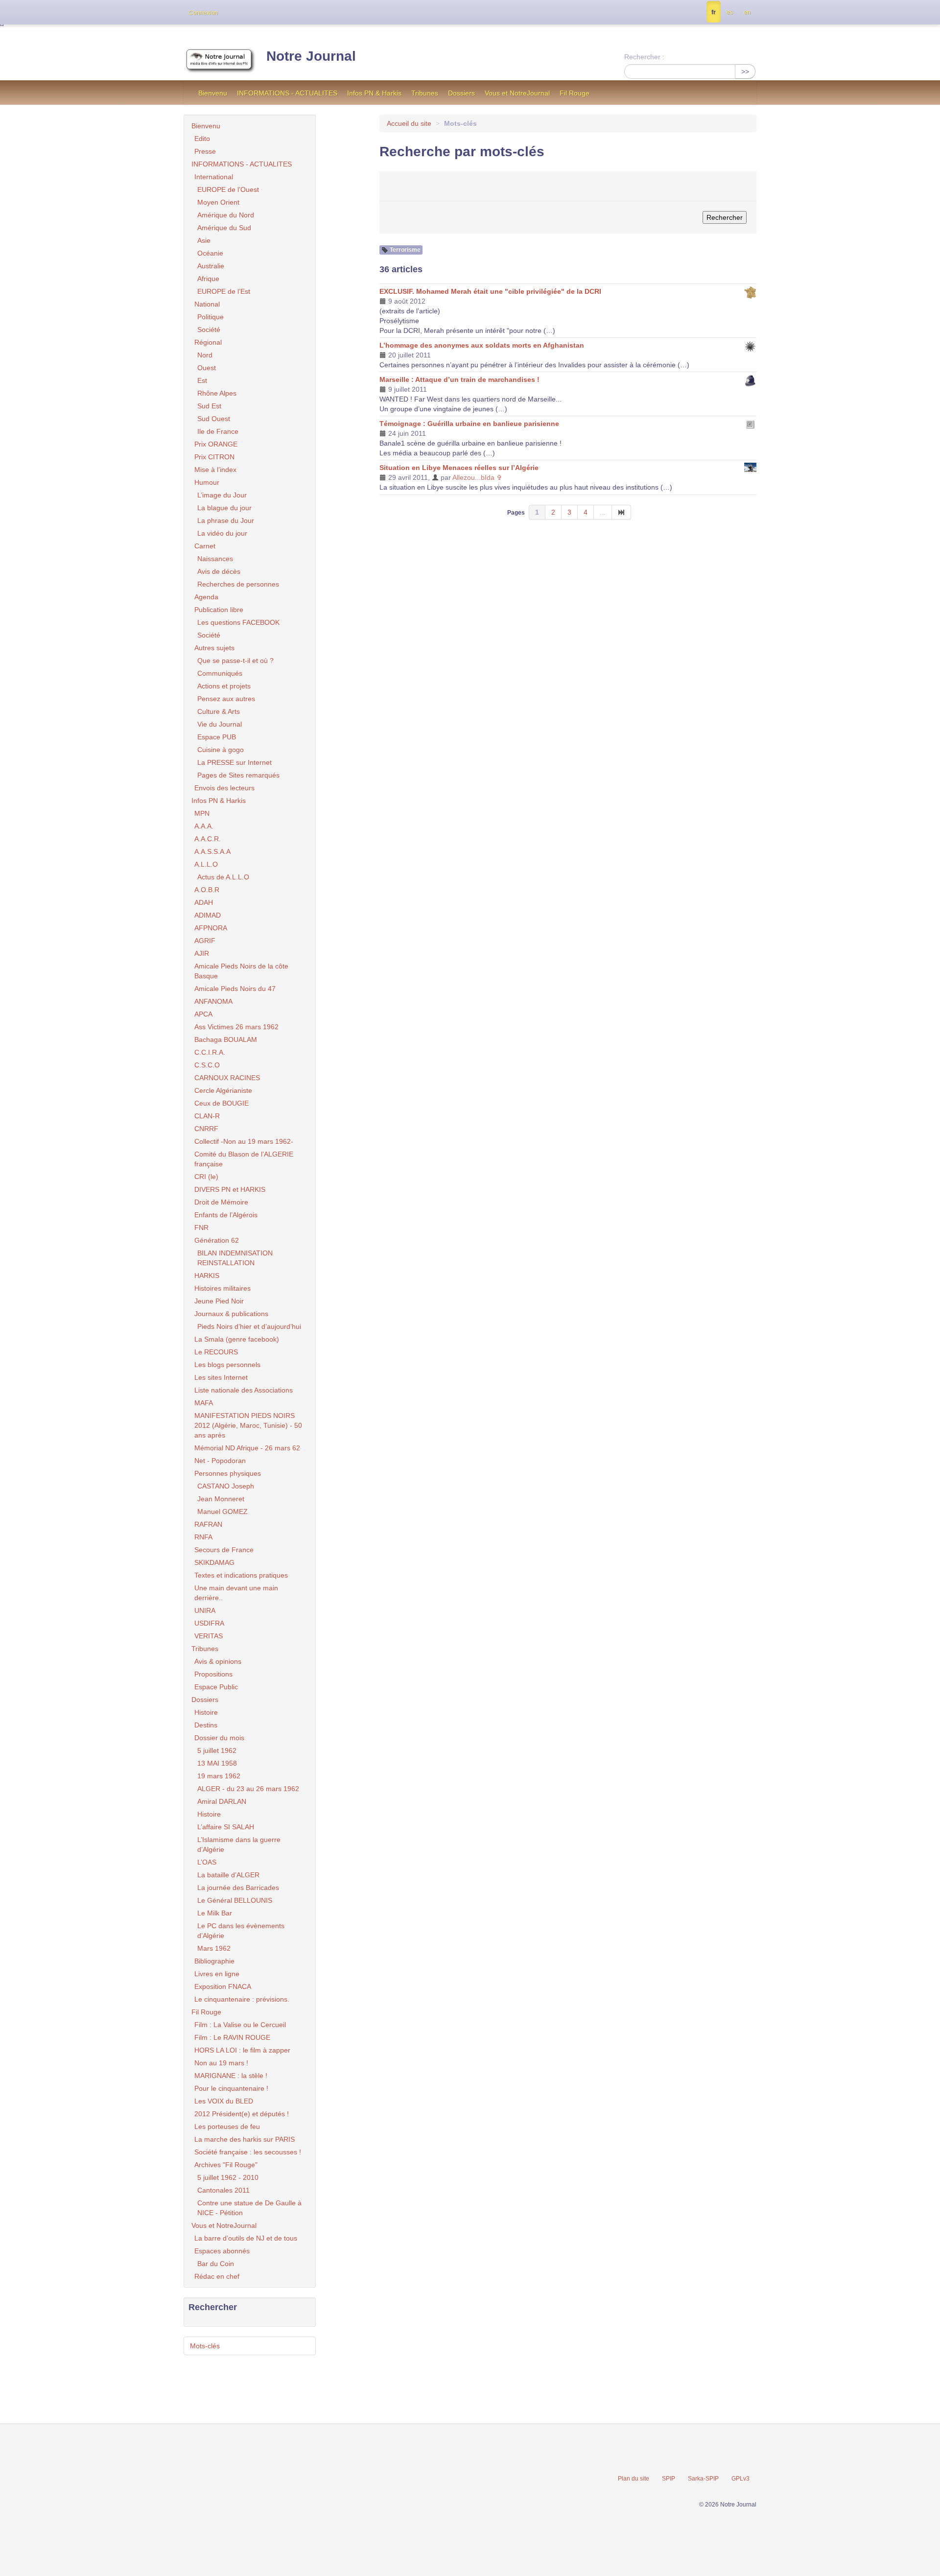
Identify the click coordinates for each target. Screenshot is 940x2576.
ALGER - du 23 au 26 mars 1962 (248, 1789)
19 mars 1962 (219, 1776)
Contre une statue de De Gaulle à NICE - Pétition (249, 2208)
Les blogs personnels (227, 1365)
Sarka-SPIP (703, 2479)
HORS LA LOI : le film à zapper (242, 2050)
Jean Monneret (221, 1499)
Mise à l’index (215, 470)
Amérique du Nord (226, 215)
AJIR (202, 953)
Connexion (203, 13)
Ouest (207, 368)
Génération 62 (217, 1240)
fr (714, 12)
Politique (211, 317)
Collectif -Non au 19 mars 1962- (244, 1141)
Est (202, 380)
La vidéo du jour (222, 533)
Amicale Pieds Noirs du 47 (235, 989)
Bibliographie (214, 1961)
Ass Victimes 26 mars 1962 (236, 1027)
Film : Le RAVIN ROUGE (232, 2037)
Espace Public (216, 1687)
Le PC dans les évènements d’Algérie (241, 1931)
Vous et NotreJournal (517, 93)
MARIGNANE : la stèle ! (231, 2076)
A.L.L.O (206, 864)
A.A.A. (204, 826)
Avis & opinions (218, 1661)
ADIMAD (208, 915)
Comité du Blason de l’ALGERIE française (244, 1159)
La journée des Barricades (238, 1888)
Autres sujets (214, 648)
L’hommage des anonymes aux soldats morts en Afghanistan (482, 345)
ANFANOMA (213, 1001)
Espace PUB (217, 737)
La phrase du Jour (226, 520)
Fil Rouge (575, 93)
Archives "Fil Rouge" (226, 2165)
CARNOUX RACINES (227, 1078)
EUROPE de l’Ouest (228, 189)
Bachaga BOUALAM (226, 1040)
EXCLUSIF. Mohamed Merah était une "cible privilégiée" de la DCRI (490, 291)
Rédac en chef (217, 2276)
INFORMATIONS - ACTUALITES (287, 93)
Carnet (205, 546)
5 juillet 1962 (217, 1750)
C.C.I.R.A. (210, 1052)
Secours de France (224, 1550)
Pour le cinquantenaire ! (231, 2088)
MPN (202, 813)
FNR (201, 1228)
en (747, 12)
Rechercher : (644, 57)
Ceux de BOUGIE (222, 1103)
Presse (205, 151)
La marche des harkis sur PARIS (245, 2139)
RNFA (203, 1537)
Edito (202, 139)
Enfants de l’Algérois (226, 1215)
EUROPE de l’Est (224, 291)
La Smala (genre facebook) (237, 1339)
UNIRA (205, 1610)
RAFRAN (208, 1524)
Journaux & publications (231, 1314)
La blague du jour (224, 508)
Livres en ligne (217, 1974)
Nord (205, 355)
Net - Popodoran (220, 1461)
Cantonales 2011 (223, 2190)
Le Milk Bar (215, 1913)
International (214, 177)
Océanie (210, 253)
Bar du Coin (216, 2264)
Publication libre (219, 610)
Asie (204, 240)
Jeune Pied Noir (219, 1301)
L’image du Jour (222, 495)
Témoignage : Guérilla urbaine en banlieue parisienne (469, 424)
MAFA (204, 1403)
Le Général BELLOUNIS (235, 1900)
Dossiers (461, 93)
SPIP (669, 2479)
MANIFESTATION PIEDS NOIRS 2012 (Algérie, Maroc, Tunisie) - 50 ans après (248, 1425)
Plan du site (634, 2479)
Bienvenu (213, 93)
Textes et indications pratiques (241, 1575)
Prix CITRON (214, 457)
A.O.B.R (207, 890)
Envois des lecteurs (224, 788)
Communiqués (220, 673)
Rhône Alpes (217, 393)
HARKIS (207, 1276)
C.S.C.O (207, 1065)
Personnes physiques (228, 1473)
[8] (622, 512)
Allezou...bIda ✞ (477, 477)
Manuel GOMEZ (223, 1512)
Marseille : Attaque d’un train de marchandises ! (459, 379)
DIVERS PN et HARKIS (230, 1189)
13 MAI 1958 (217, 1763)
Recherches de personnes (238, 584)
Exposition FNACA (223, 1986)
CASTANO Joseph (226, 1486)
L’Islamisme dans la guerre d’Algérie (239, 1844)
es (730, 12)
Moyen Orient (218, 202)
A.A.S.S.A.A (212, 851)
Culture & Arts (219, 711)
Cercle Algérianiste (223, 1090)
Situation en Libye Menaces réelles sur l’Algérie (459, 468)
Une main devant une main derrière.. (236, 1593)
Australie (211, 266)
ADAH (204, 902)
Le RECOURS (216, 1352)
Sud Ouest (214, 419)
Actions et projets (224, 686)
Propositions (213, 1674)
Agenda (206, 597)
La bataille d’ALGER (228, 1875)
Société (209, 330)
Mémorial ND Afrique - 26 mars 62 (247, 1448)
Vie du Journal (220, 724)
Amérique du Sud (224, 228)
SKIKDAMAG (214, 1562)
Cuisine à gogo (221, 750)
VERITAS (209, 1636)
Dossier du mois (219, 1738)
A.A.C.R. (208, 839)
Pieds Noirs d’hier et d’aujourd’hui (249, 1326)
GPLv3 (740, 2479)
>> (745, 71)
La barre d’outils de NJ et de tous (246, 2238)
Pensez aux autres (226, 699)
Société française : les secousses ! (248, 2152)
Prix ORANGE (216, 444)
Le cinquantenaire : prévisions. (242, 1999)
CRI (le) (206, 1177)
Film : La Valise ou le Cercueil (240, 2025)
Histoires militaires (223, 1288)
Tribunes (425, 93)
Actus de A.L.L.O (223, 877)
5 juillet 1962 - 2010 (228, 2177)
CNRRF (206, 1129)
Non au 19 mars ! (221, 2063)
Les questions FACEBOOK (238, 622)
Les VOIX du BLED (224, 2101)
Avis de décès (219, 571)
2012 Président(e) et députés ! (242, 2114)
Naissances (215, 559)
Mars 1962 (214, 1948)
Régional (208, 342)
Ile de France (218, 431)
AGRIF (205, 941)
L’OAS (207, 1862)
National (207, 304)
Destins (206, 1725)
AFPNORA (211, 928)
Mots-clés (205, 2346)
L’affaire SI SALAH (226, 1827)
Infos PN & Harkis (374, 93)
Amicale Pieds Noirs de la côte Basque (241, 971)
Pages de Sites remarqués (238, 775)
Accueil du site (409, 123)
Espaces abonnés (222, 2251)
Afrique (208, 279)
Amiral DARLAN (222, 1801)
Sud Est (209, 406)
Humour (207, 482)
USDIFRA (209, 1623)
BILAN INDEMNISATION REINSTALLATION (235, 1258)
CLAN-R (207, 1116)
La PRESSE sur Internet (235, 762)
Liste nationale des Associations (244, 1390)
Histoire (206, 1712)
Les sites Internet (221, 1377)
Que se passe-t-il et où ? (235, 661)
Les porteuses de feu (227, 2127)
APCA (203, 1014)
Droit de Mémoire (221, 1202)
